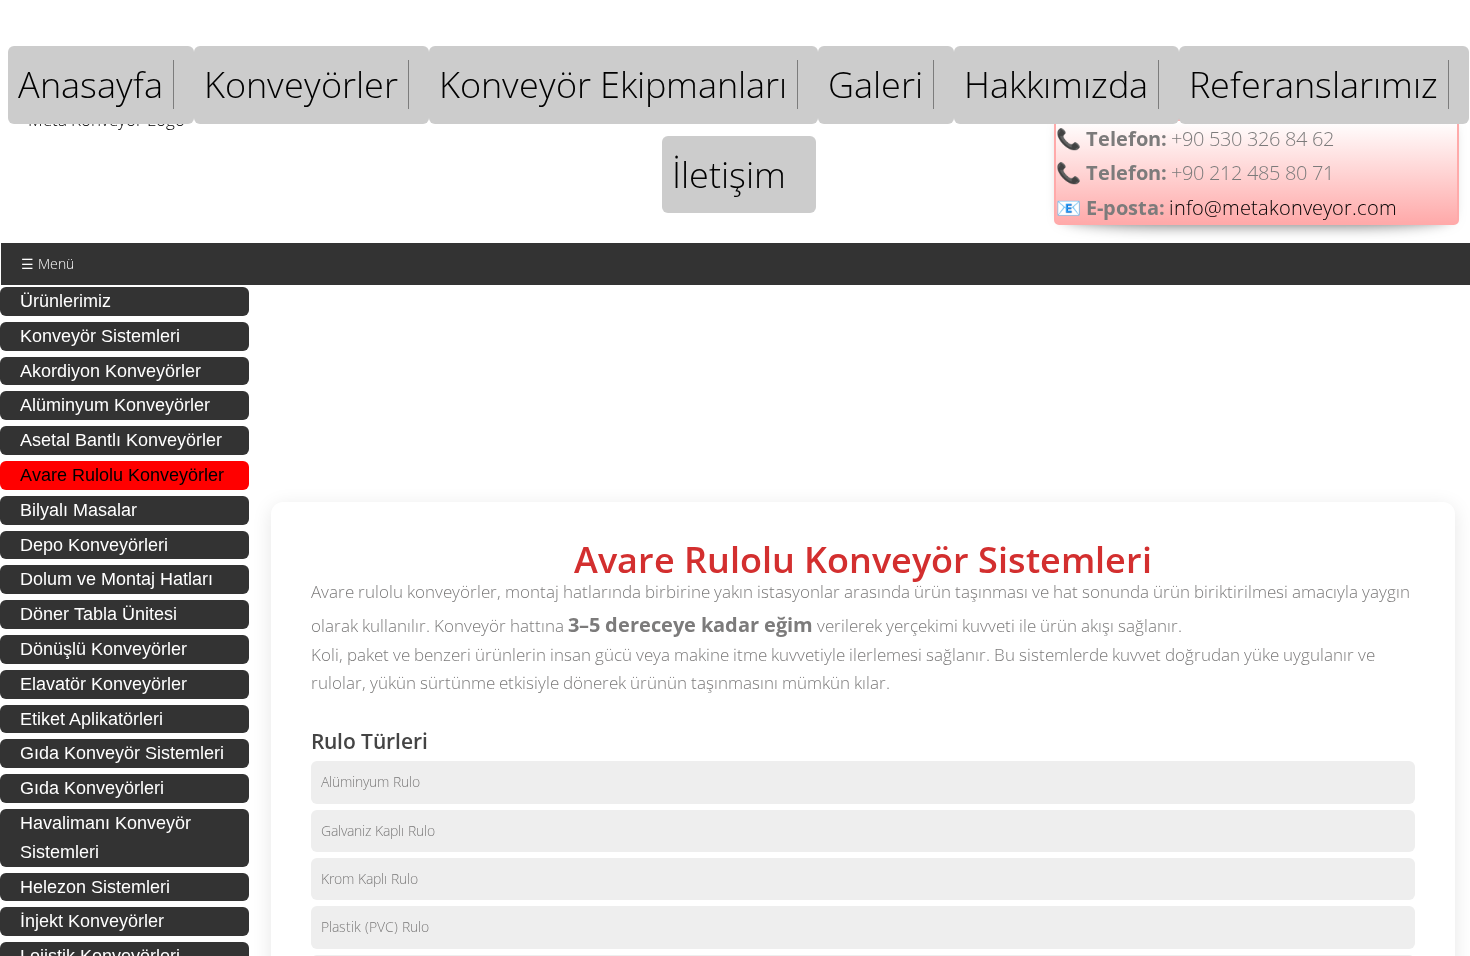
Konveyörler (301, 84)
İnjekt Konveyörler (92, 921)
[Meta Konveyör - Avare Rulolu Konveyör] (353, 369)
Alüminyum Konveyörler (115, 405)
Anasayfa (90, 84)
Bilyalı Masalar (78, 510)
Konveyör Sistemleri (100, 336)
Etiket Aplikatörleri (91, 719)
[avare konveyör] (523, 369)
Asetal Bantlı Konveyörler (121, 440)
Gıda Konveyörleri (92, 788)
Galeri (875, 84)
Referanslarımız (1313, 84)
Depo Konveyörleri (94, 545)
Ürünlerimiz (65, 301)
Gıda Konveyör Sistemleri (122, 753)
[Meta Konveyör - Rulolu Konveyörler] (1203, 369)
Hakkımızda (1056, 84)
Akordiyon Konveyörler (110, 371)
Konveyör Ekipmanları (613, 84)
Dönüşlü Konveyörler (103, 649)
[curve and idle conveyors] (693, 369)
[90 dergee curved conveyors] (1373, 369)
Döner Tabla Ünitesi (98, 614)
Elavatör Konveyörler (103, 684)
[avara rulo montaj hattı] (1033, 369)
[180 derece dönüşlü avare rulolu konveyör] (863, 369)
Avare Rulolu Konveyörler (122, 475)
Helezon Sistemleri (95, 887)
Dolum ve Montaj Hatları (116, 579)
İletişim (729, 174)
